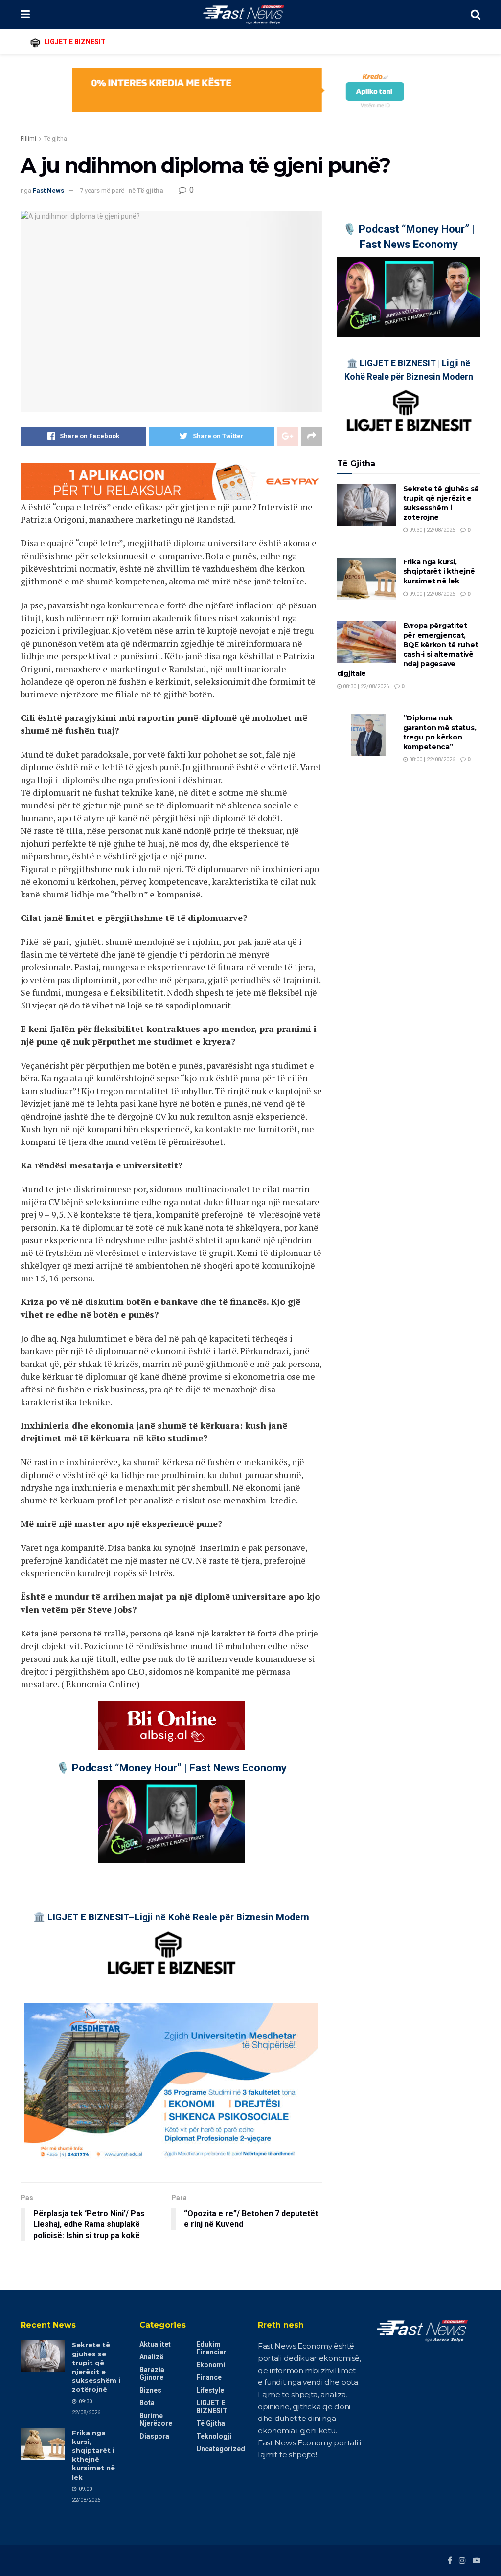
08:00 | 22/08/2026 (431, 759)
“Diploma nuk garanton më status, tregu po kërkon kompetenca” (440, 732)
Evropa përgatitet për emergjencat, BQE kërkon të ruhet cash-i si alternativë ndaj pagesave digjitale (408, 650)
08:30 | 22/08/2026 (365, 686)
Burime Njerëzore (156, 2419)
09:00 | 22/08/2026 (431, 594)
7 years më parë (102, 190)
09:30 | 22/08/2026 (431, 530)
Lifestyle (210, 2390)
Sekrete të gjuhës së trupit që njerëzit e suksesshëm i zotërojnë (441, 503)
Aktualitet (155, 2344)
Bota (147, 2403)
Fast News (48, 190)
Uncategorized (221, 2449)
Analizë (151, 2357)
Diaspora (154, 2436)
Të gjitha (56, 139)
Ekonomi (211, 2365)
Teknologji (214, 2436)
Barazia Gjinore (152, 2374)
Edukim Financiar (211, 2348)
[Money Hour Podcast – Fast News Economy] (171, 1822)
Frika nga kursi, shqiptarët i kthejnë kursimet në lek (439, 571)
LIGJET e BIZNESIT (212, 2407)
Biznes (150, 2390)
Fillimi (28, 139)
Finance (209, 2377)
